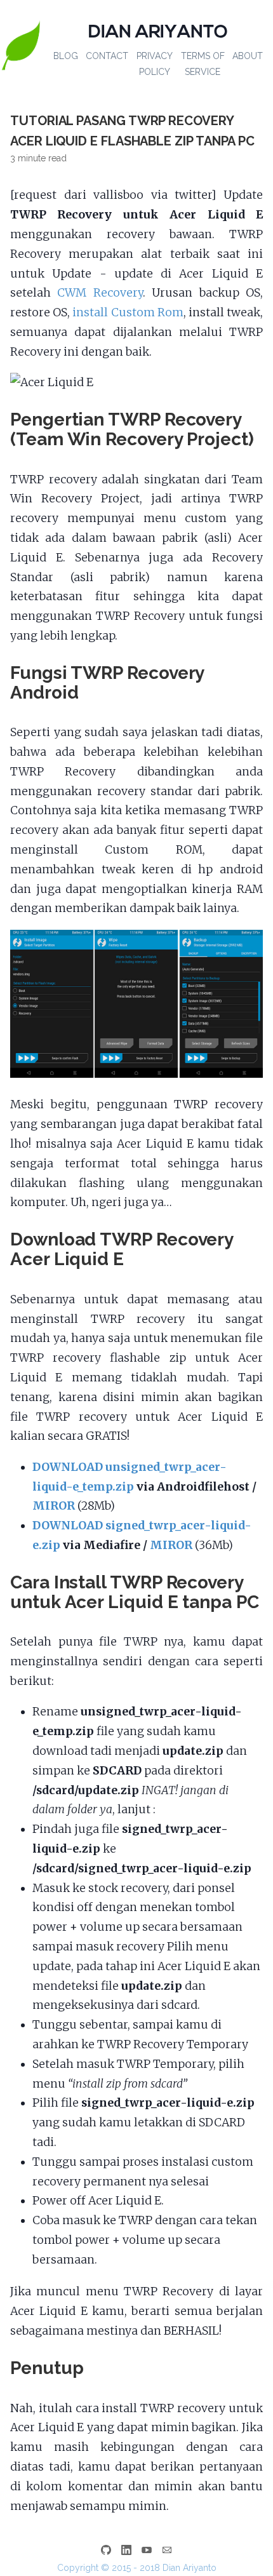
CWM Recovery (100, 293)
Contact (107, 56)
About (248, 56)
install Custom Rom (128, 312)
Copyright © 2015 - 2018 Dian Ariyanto (137, 2568)
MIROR (54, 1506)
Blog (66, 56)
